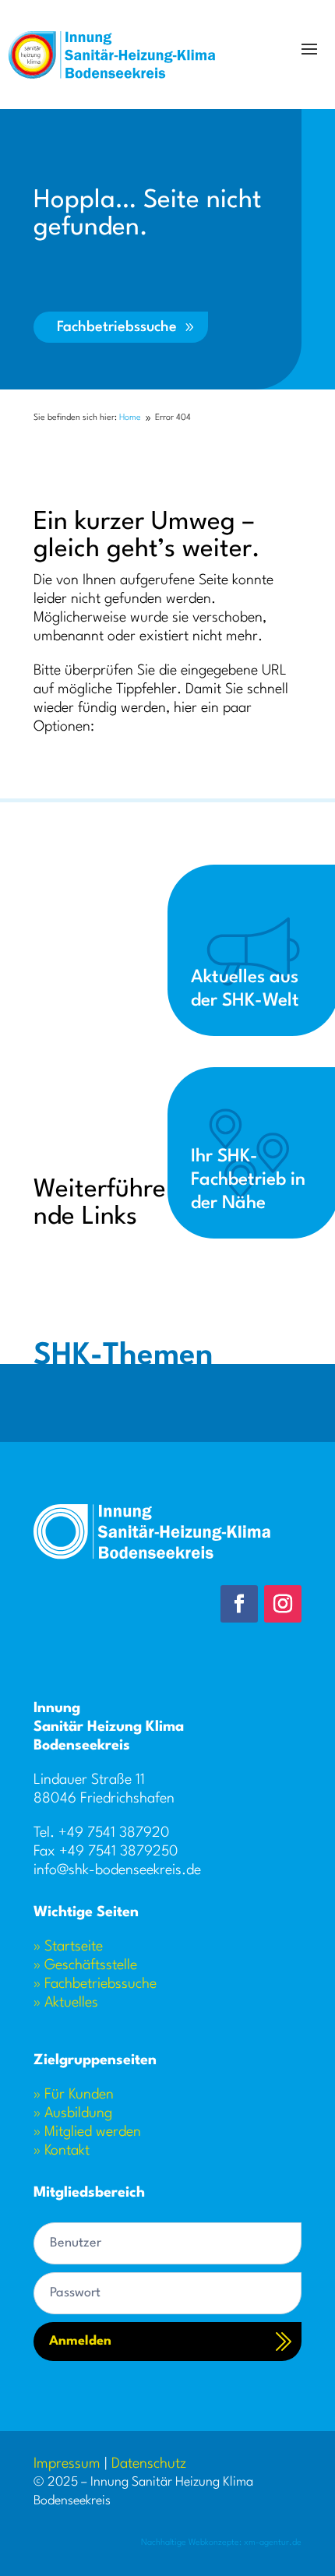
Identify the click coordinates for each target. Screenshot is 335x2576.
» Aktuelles (66, 2003)
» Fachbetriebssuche (95, 1984)
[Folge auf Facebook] (239, 1604)
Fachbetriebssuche (117, 327)
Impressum (67, 2464)
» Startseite (68, 1947)
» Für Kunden (74, 2095)
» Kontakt (62, 2151)
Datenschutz (149, 2464)
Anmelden (80, 2341)
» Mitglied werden (87, 2132)
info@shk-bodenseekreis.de (117, 1870)
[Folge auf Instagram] (283, 1604)
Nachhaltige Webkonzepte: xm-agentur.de (221, 2543)
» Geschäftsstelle (85, 1965)
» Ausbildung (73, 2113)
